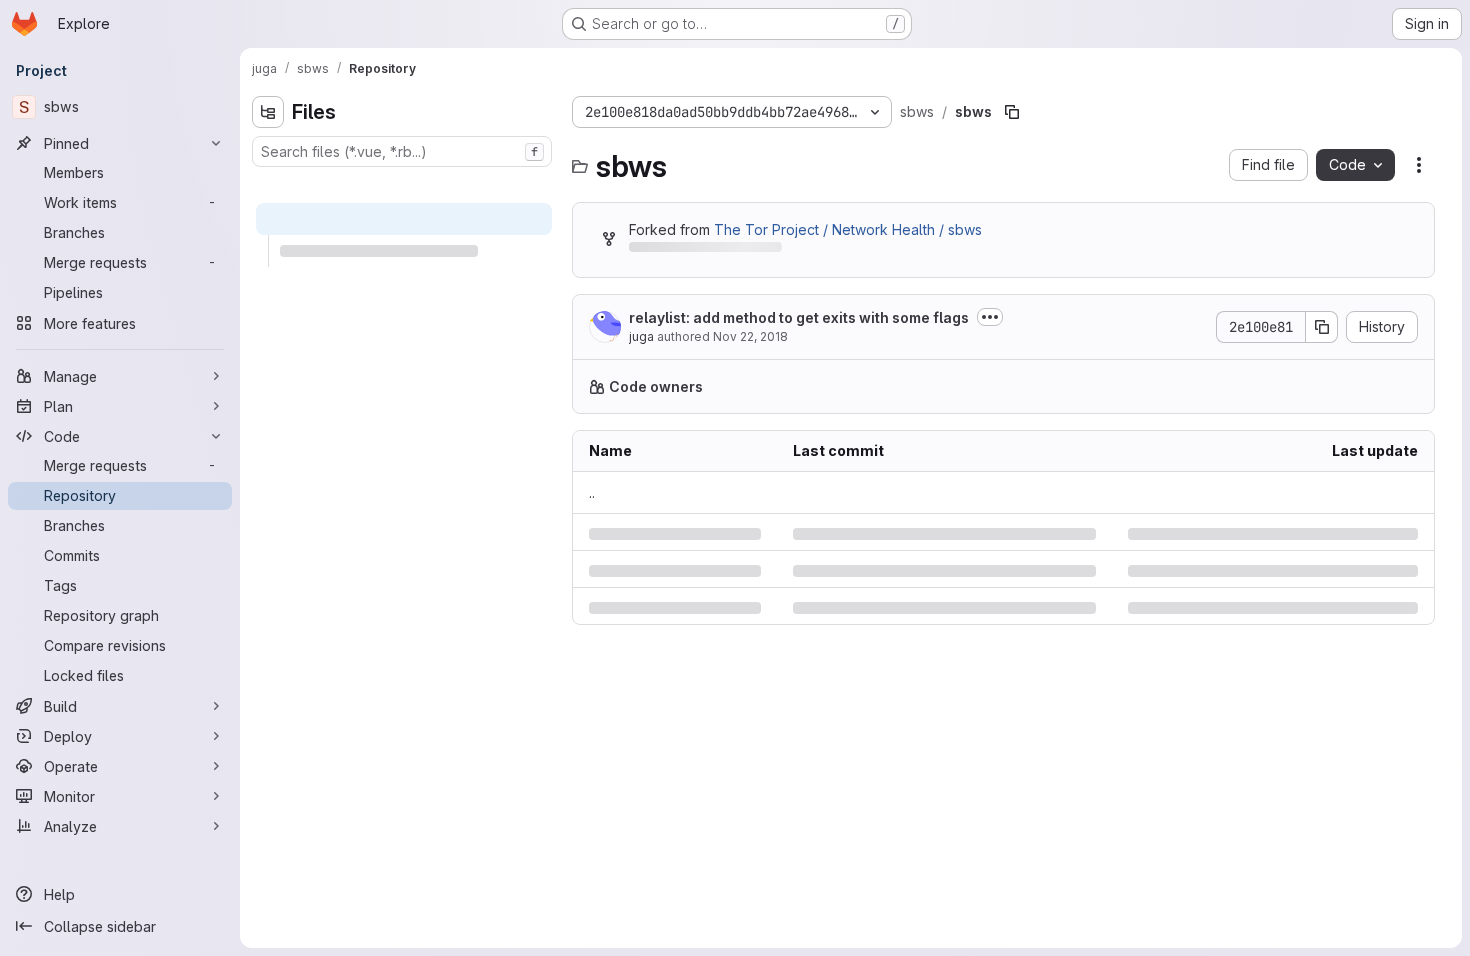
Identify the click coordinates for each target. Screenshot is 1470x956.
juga (641, 336)
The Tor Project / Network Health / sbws (848, 229)
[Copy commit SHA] (1322, 327)
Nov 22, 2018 (750, 336)
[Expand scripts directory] (268, 507)
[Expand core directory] (284, 251)
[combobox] (402, 151)
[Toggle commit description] (990, 317)
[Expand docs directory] (268, 187)
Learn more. (1177, 386)
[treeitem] (404, 187)
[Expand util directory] (284, 315)
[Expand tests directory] (268, 539)
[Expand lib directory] (284, 283)
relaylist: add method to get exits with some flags (799, 317)
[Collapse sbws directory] (268, 219)
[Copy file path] (1012, 112)
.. (592, 492)
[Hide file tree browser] (268, 112)
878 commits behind (696, 250)
